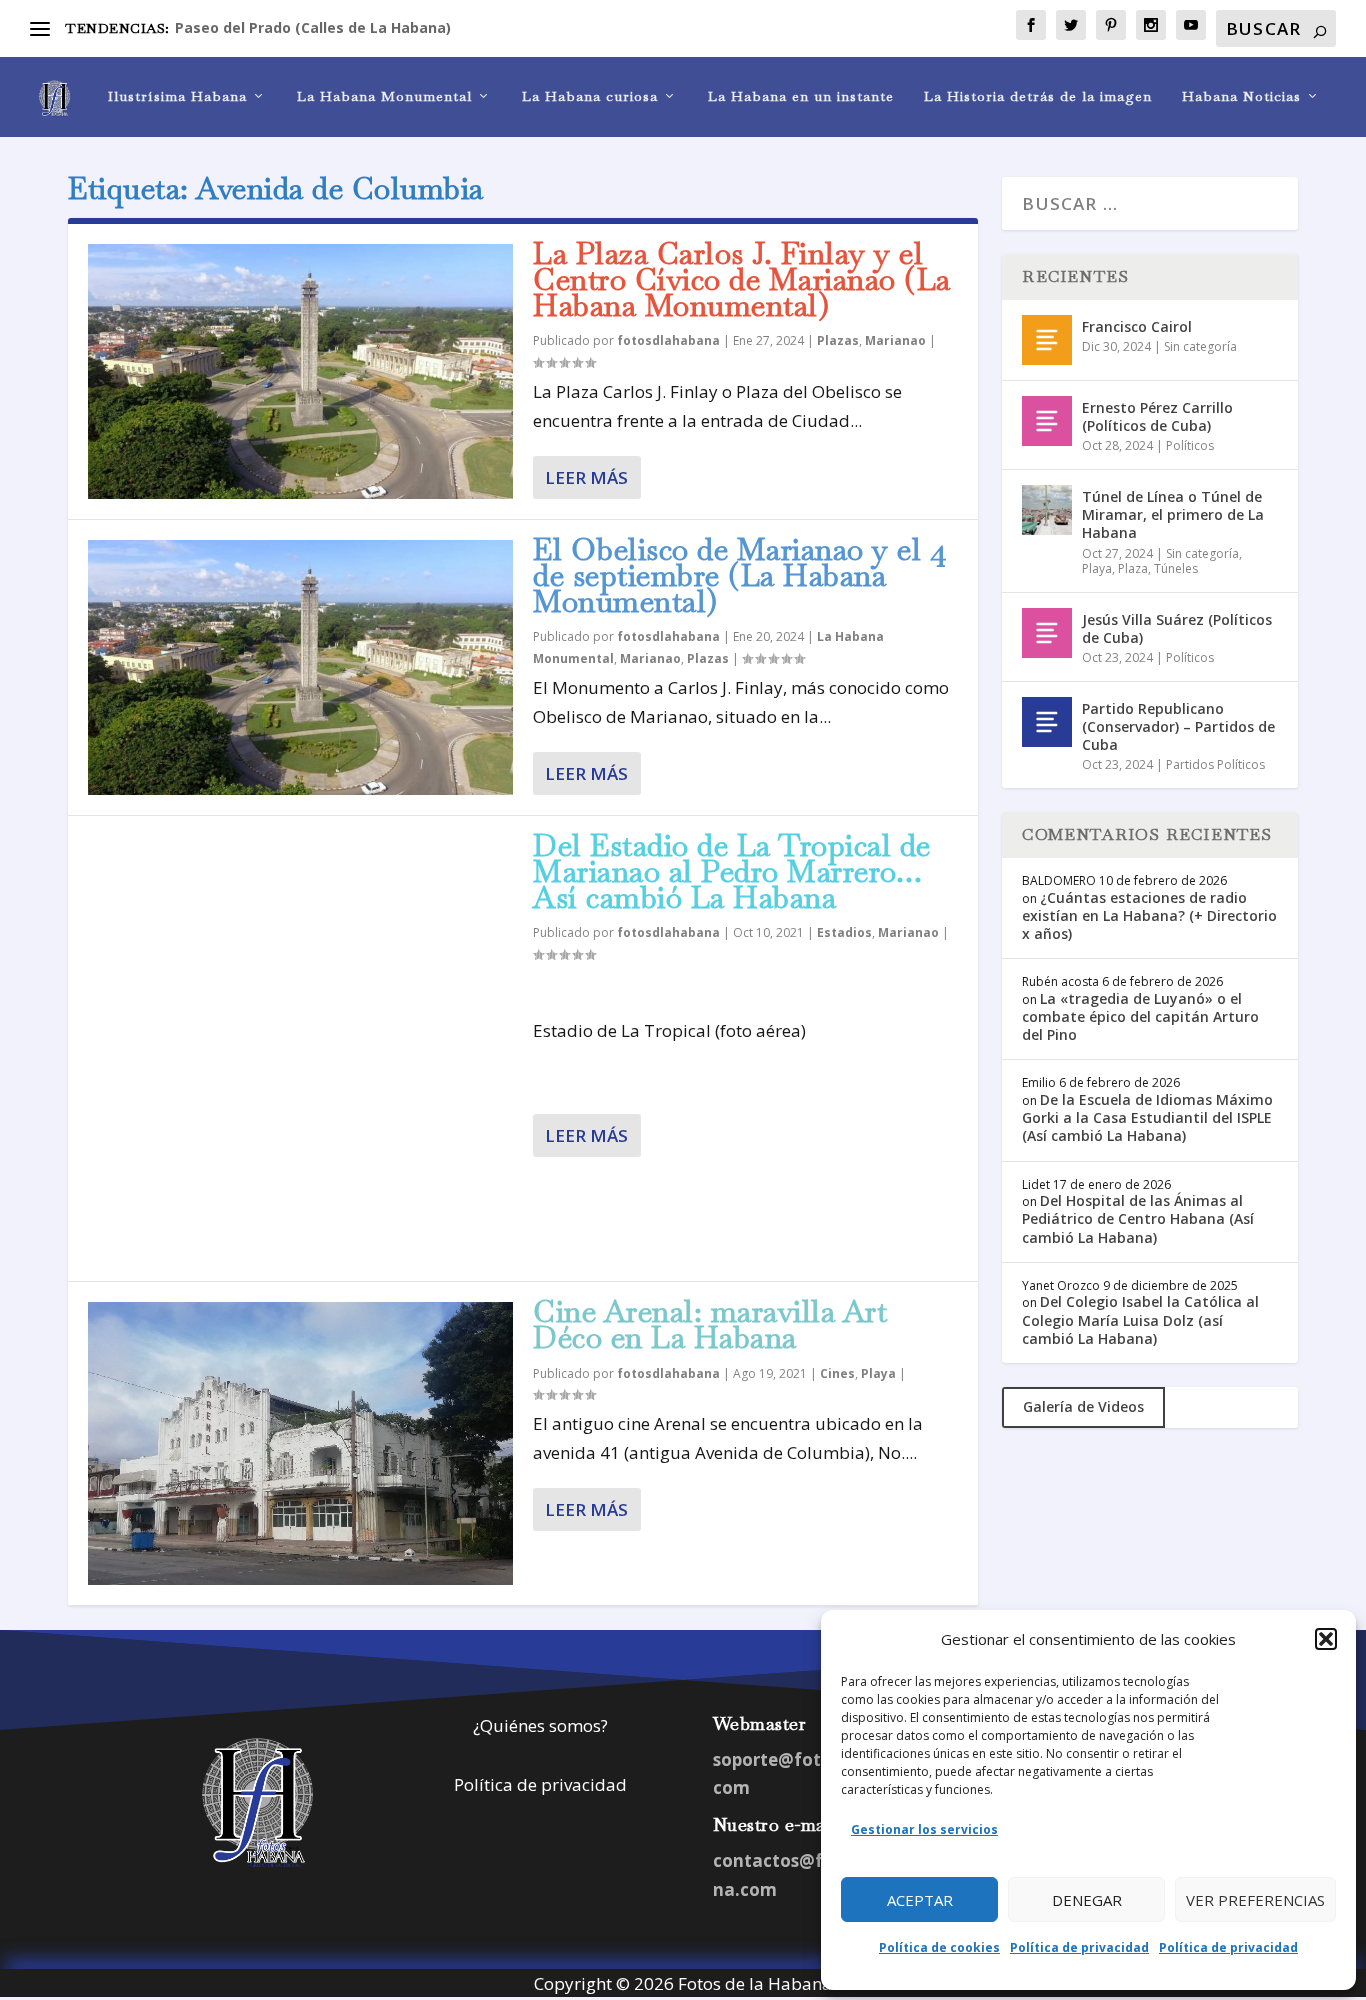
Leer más (586, 477)
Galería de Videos (1083, 1406)
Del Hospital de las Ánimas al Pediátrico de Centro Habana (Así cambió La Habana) (1138, 1218)
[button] (1326, 1639)
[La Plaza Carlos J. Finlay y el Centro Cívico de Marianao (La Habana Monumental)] (300, 371)
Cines (837, 1373)
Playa (878, 1373)
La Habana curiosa (590, 96)
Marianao (895, 340)
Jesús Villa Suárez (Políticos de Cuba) (1177, 628)
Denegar (1087, 1900)
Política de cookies (939, 1947)
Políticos (1190, 445)
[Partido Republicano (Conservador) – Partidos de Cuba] (1047, 722)
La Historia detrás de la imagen (1038, 96)
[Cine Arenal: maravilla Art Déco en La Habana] (300, 1443)
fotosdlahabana (668, 340)
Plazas (838, 340)
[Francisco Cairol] (1047, 340)
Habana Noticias (1241, 96)
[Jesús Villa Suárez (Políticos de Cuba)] (1047, 633)
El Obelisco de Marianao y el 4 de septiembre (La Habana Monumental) (739, 575)
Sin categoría (1200, 346)
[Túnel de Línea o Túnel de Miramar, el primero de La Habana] (1047, 510)
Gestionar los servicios (924, 1829)
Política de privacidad (1079, 1947)
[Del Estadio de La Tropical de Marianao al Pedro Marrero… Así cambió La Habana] (300, 1048)
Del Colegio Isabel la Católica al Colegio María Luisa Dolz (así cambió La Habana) (1140, 1319)
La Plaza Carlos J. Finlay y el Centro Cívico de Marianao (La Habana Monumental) (742, 279)
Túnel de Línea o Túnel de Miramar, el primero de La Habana (1173, 514)
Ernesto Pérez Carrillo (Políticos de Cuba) (1157, 416)
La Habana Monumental (384, 96)
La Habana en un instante (801, 96)
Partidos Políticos (1215, 764)
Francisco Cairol (1137, 326)
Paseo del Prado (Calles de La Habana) (313, 27)
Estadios (844, 932)
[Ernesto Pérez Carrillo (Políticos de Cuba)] (1047, 421)
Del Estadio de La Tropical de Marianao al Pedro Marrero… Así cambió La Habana (732, 871)
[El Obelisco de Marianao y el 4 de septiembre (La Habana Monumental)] (300, 667)
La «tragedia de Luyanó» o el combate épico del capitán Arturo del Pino (1140, 1016)
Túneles (1176, 568)
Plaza (1133, 568)
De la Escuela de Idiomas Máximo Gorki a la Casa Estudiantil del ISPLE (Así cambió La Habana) (1147, 1117)
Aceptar (920, 1900)
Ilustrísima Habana (177, 96)
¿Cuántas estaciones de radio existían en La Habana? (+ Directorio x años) (1149, 915)
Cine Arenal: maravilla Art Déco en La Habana (710, 1324)
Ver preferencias (1255, 1900)
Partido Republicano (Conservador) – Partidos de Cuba (1178, 726)
